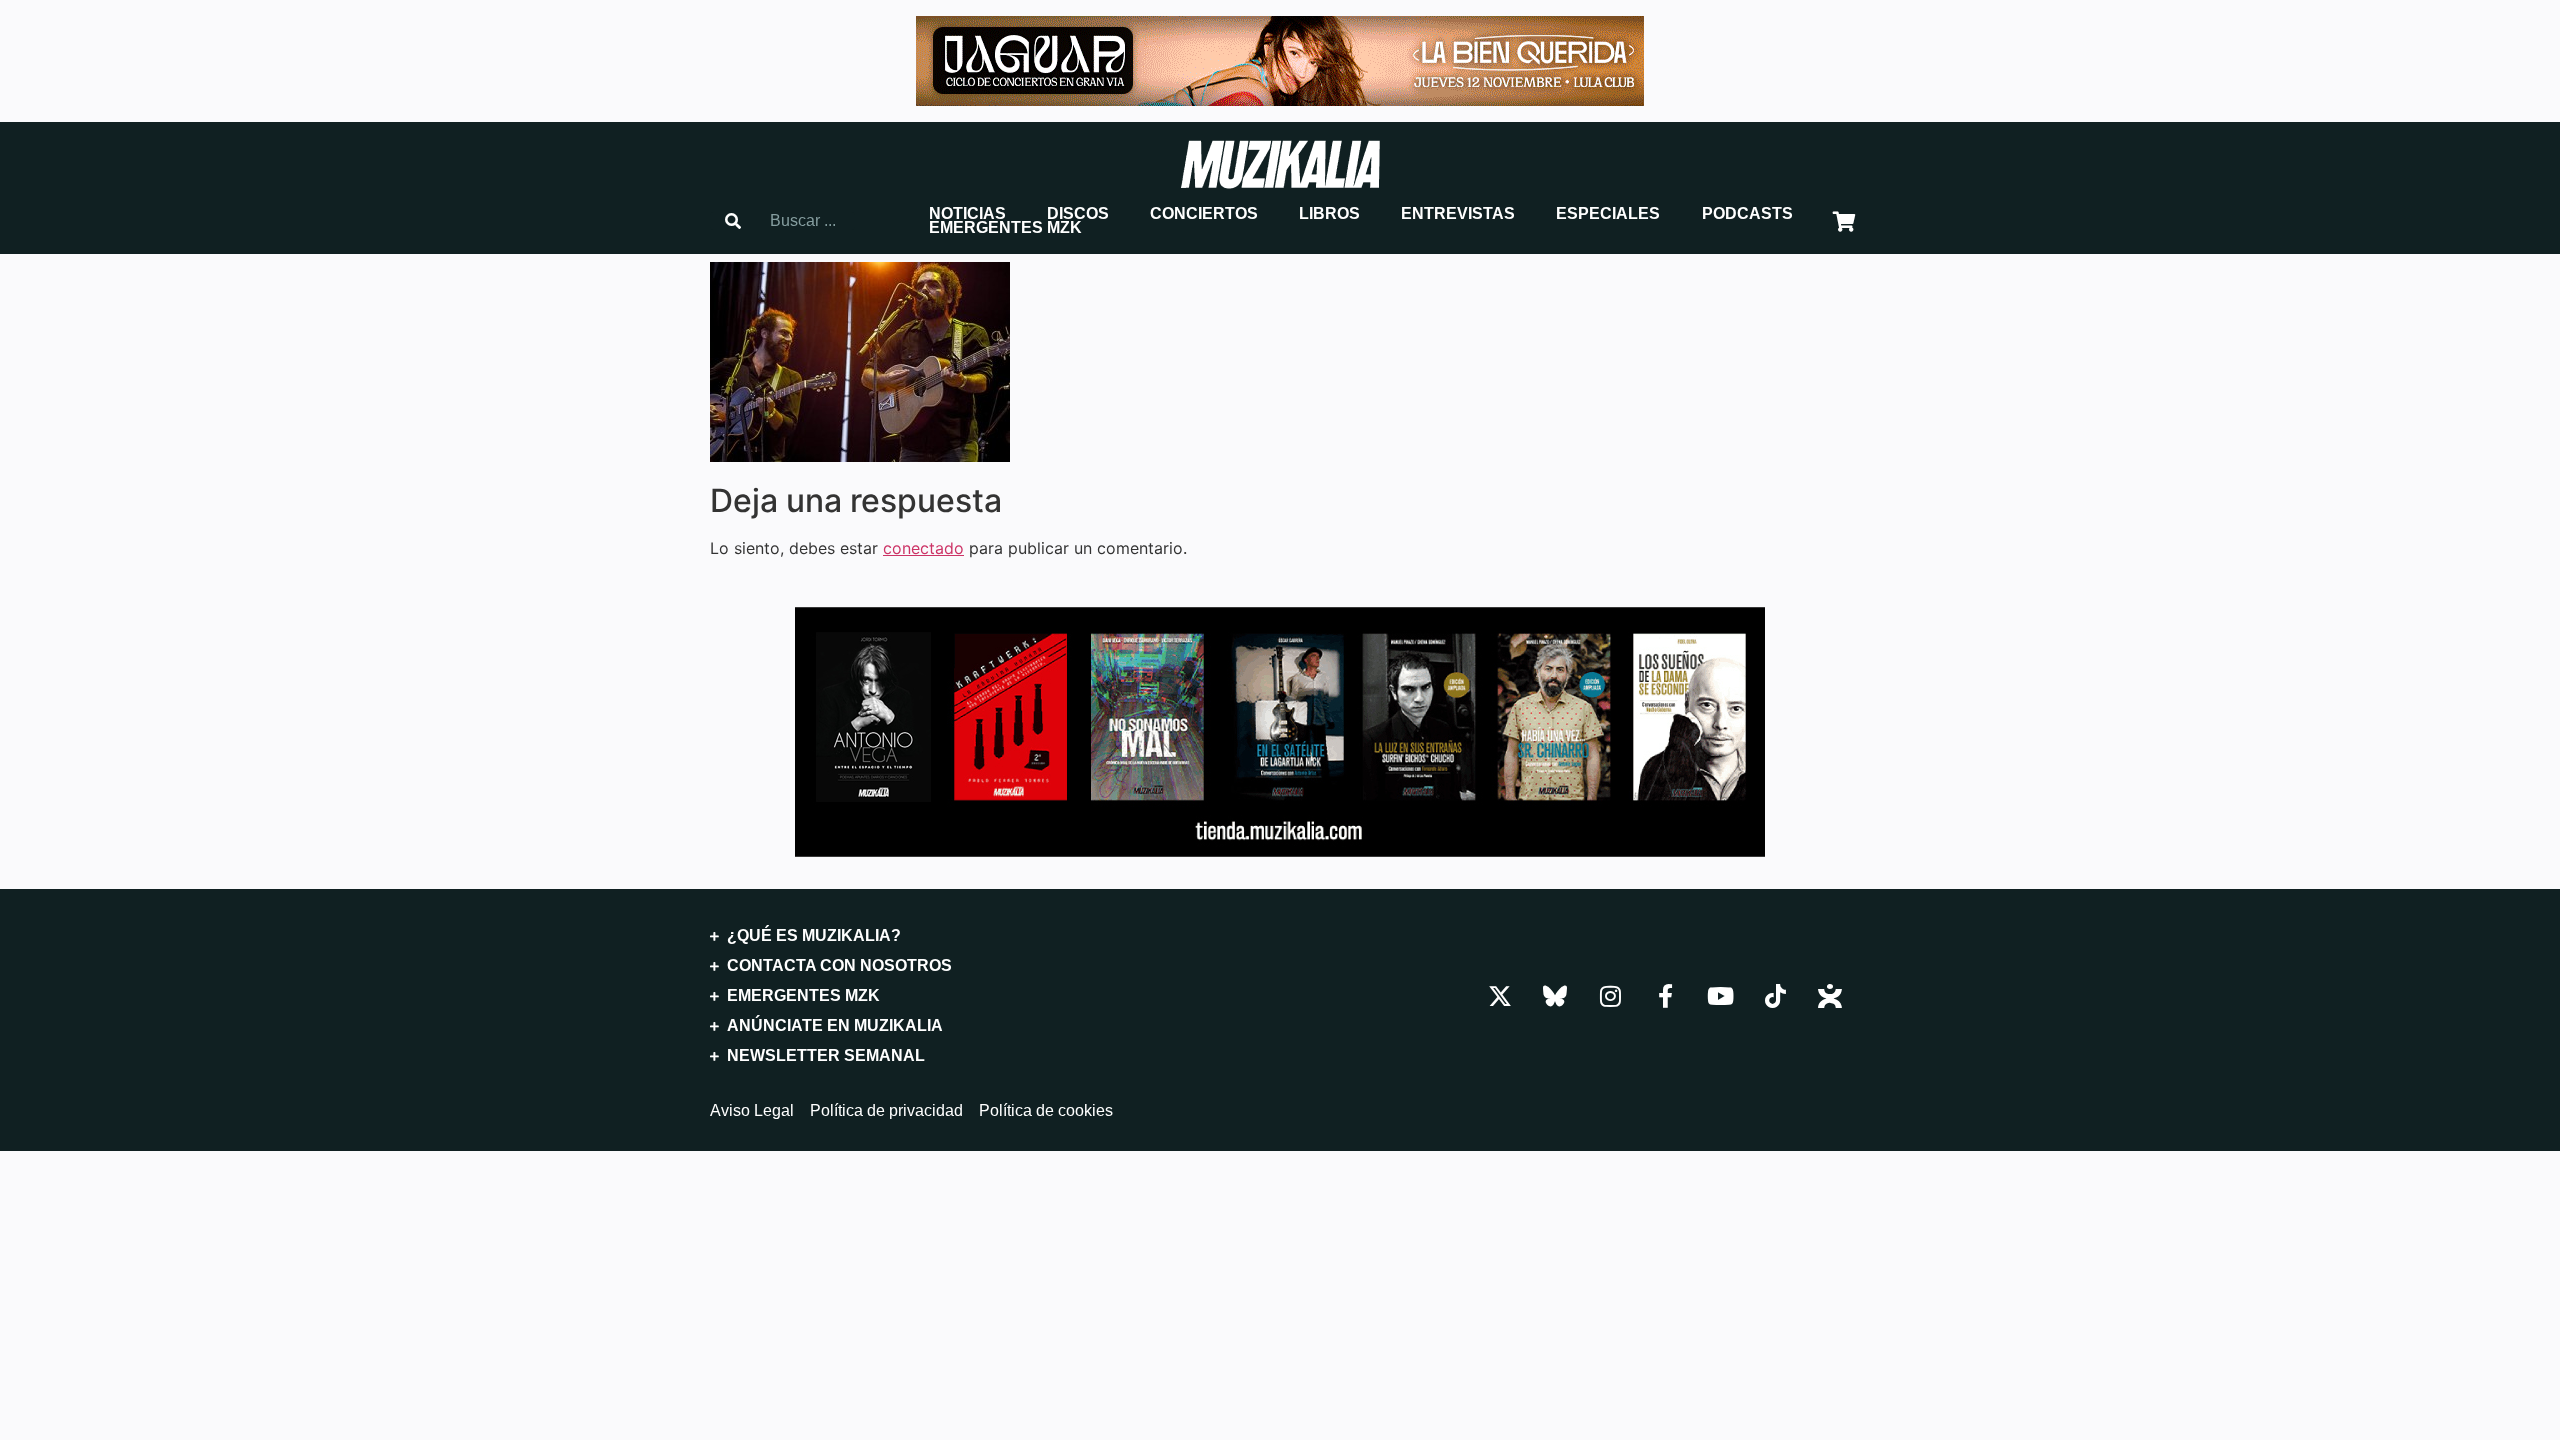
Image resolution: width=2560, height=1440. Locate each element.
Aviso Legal (752, 1111)
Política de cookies (1046, 1111)
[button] (967, 214)
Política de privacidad (886, 1111)
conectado (923, 548)
